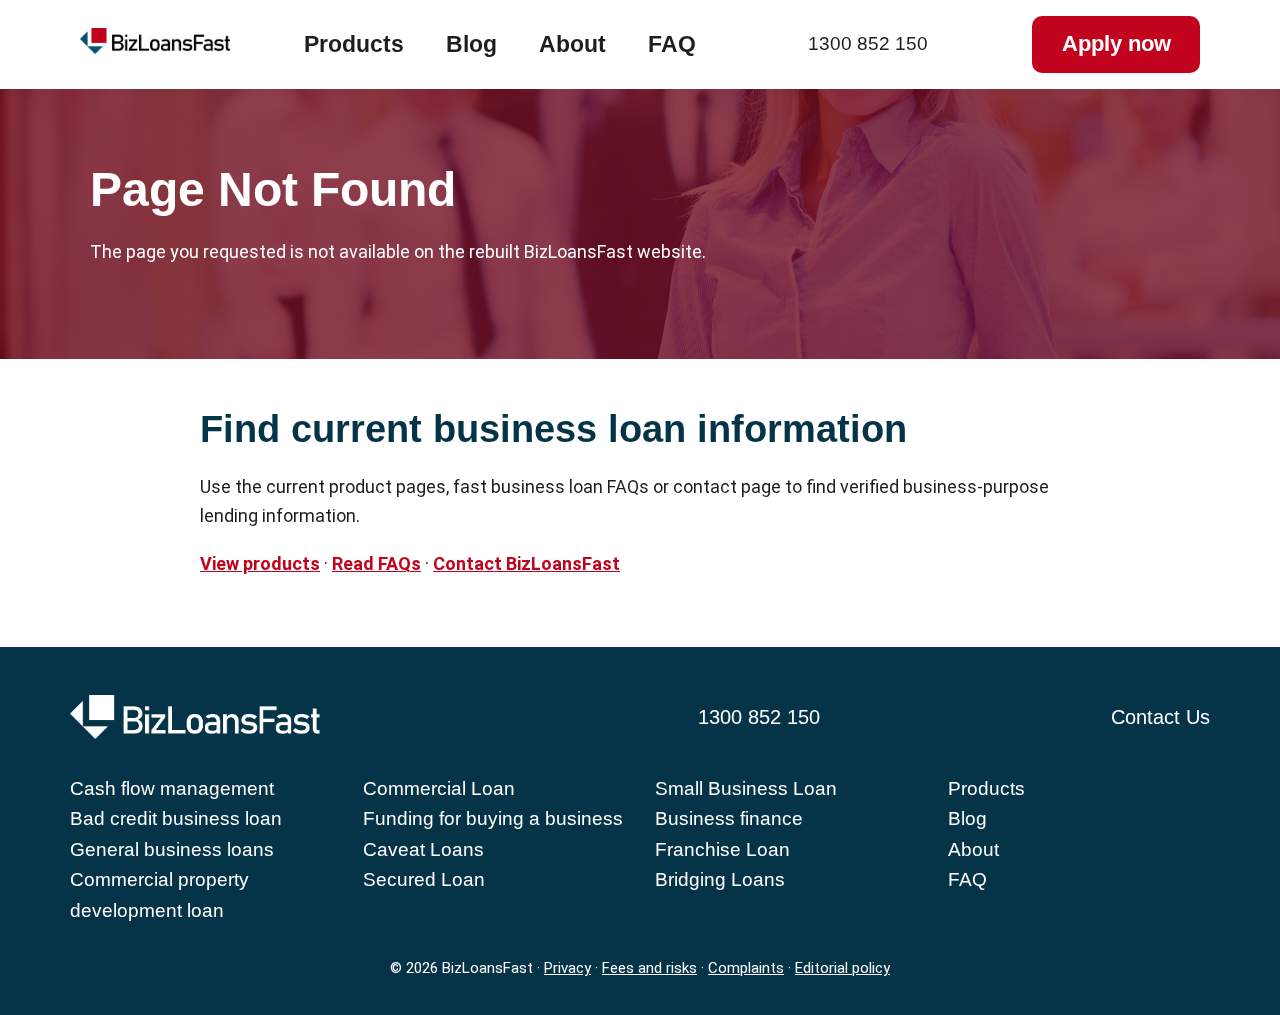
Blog (471, 44)
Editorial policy (842, 968)
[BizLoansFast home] (192, 45)
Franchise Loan (722, 849)
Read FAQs (376, 563)
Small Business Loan (746, 788)
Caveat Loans (423, 849)
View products (260, 563)
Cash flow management (172, 788)
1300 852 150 (868, 43)
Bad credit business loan (176, 818)
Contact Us (1160, 717)
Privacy (567, 968)
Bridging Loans (720, 879)
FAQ (672, 44)
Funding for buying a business (493, 818)
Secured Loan (424, 879)
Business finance (729, 818)
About (572, 44)
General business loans (172, 849)
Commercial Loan (439, 788)
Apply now (1116, 43)
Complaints (746, 968)
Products (354, 44)
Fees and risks (649, 968)
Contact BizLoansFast (526, 563)
